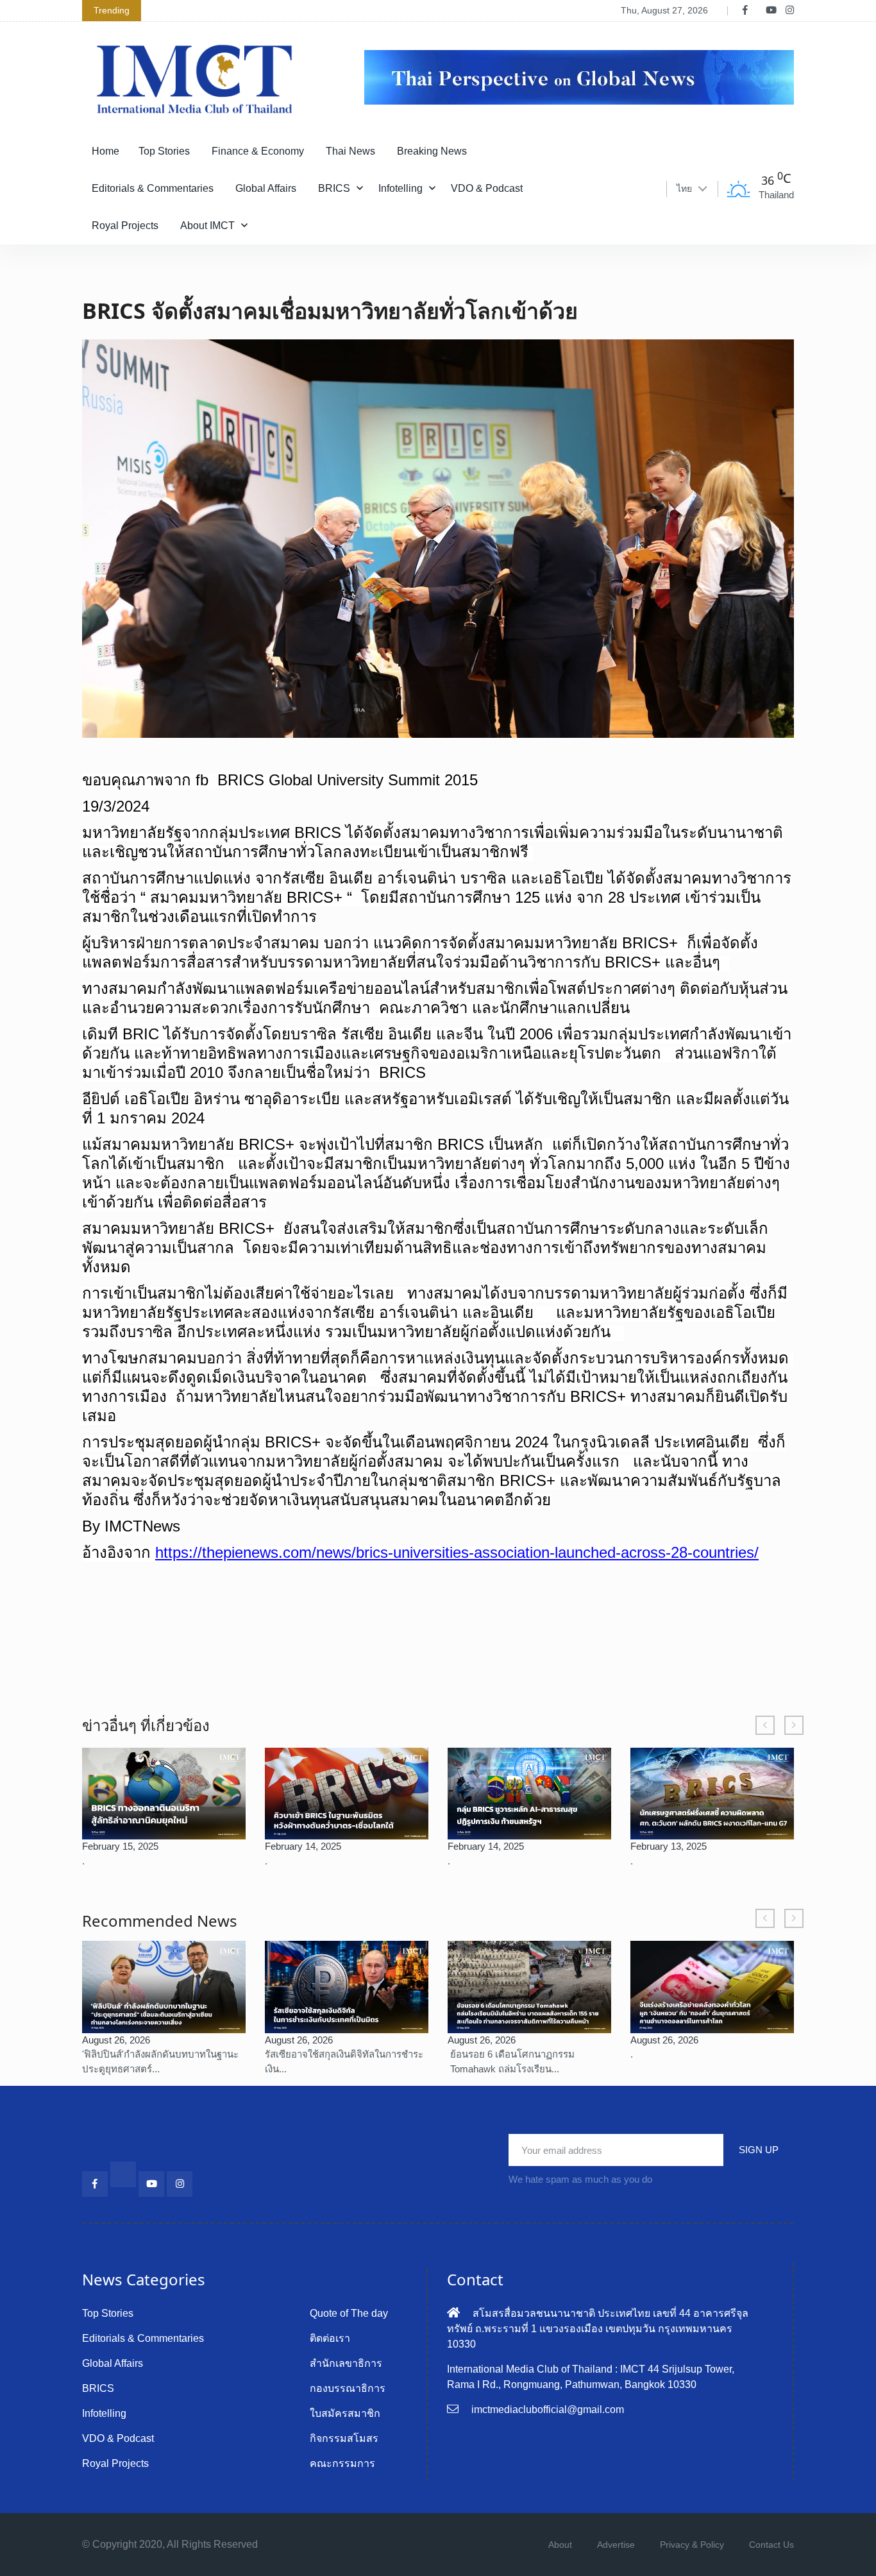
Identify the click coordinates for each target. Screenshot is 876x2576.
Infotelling (400, 188)
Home (105, 151)
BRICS (334, 188)
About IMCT (207, 226)
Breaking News (432, 151)
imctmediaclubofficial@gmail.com (548, 2410)
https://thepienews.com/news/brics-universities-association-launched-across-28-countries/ (457, 1552)
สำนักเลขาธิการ (346, 2363)
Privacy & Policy (692, 2545)
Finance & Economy (258, 151)
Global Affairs (266, 188)
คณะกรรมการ (342, 2463)
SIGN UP (759, 2150)
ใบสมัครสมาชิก (345, 2413)
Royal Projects (125, 226)
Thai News (350, 151)
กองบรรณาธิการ (348, 2388)
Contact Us (771, 2545)
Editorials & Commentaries (153, 188)
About (560, 2545)
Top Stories (164, 151)
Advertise (616, 2545)
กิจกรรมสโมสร (344, 2438)
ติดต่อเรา (330, 2338)
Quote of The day (349, 2313)
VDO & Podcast (487, 188)
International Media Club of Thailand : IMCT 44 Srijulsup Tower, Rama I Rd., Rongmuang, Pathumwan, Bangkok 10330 (591, 2377)
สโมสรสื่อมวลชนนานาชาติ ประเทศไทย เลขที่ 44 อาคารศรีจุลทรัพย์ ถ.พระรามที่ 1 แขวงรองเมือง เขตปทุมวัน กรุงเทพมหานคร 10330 (598, 2329)
